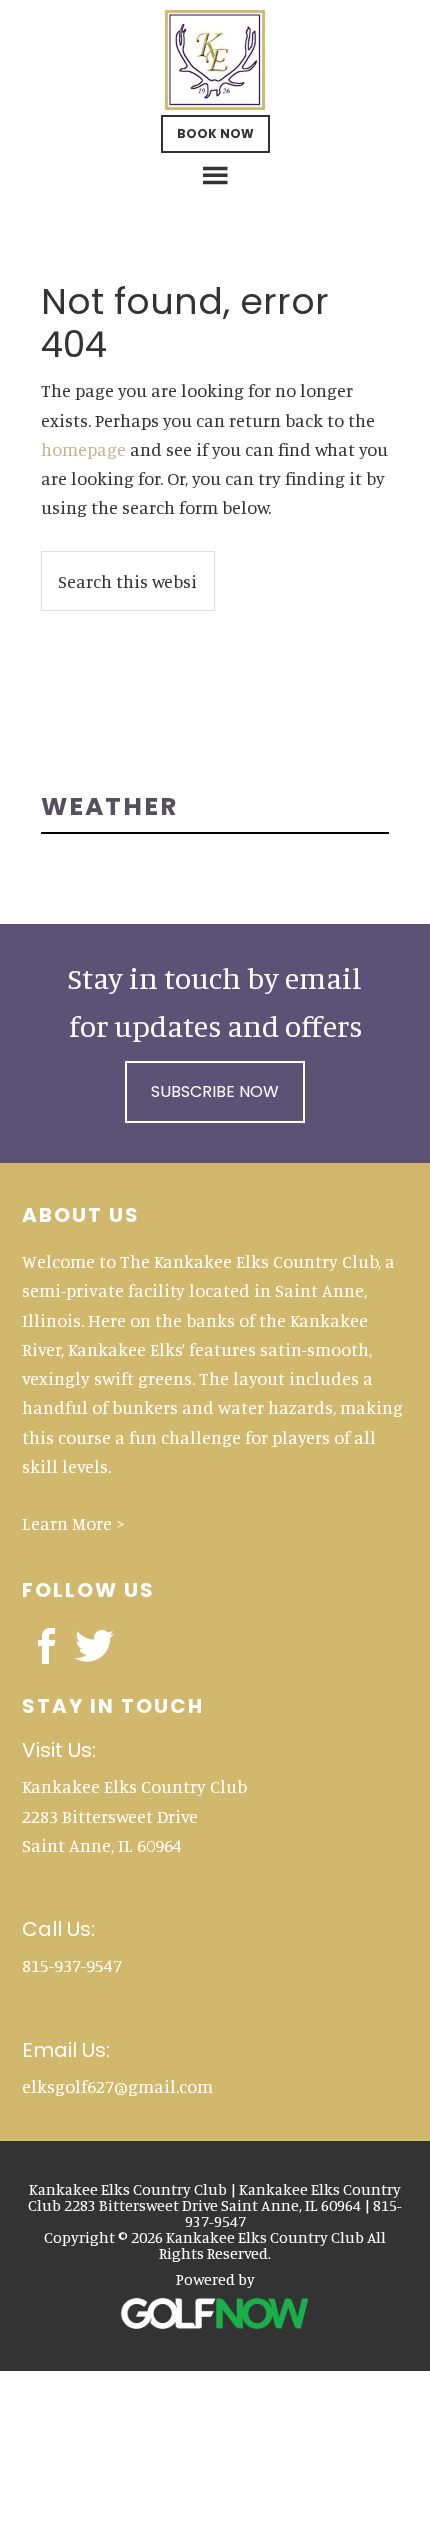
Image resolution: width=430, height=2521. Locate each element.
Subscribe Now (215, 1091)
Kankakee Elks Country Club (215, 60)
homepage (83, 449)
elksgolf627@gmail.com (117, 2086)
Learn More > (73, 1523)
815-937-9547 (72, 1965)
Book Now (215, 133)
